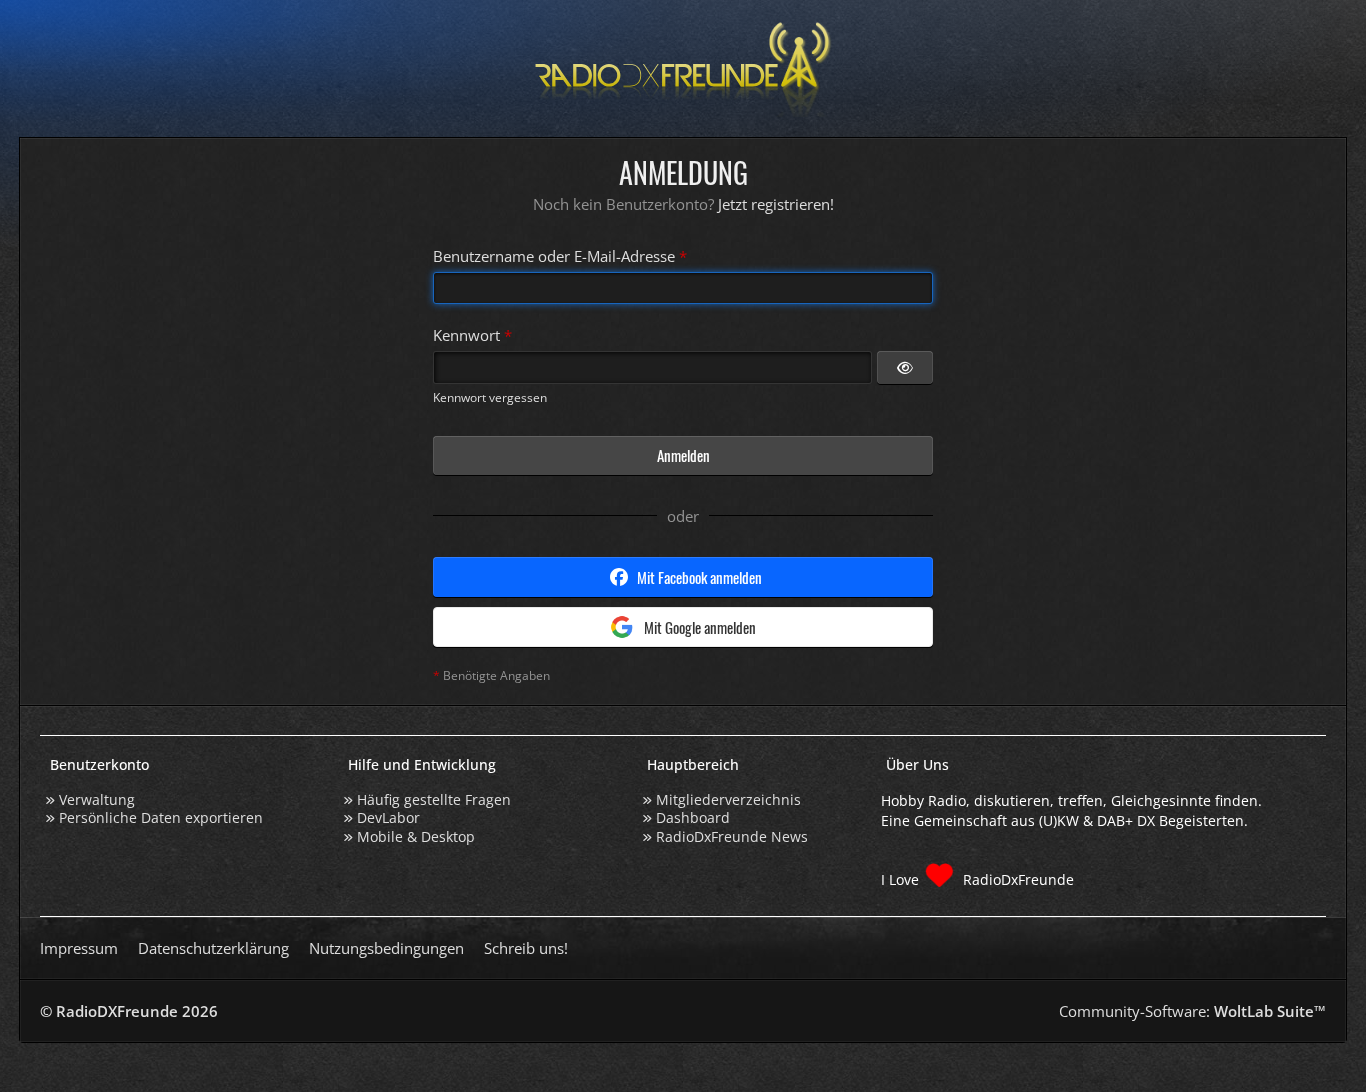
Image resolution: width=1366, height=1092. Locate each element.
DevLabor (388, 817)
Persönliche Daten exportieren (161, 817)
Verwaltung (97, 799)
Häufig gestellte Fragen (434, 799)
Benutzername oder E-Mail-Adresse (554, 256)
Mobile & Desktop (416, 836)
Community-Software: (1192, 1011)
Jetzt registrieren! (776, 204)
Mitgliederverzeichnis (728, 799)
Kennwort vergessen (490, 397)
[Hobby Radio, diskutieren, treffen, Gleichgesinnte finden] (683, 68)
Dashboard (693, 817)
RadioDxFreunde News (732, 836)
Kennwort (466, 335)
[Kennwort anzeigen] (905, 367)
